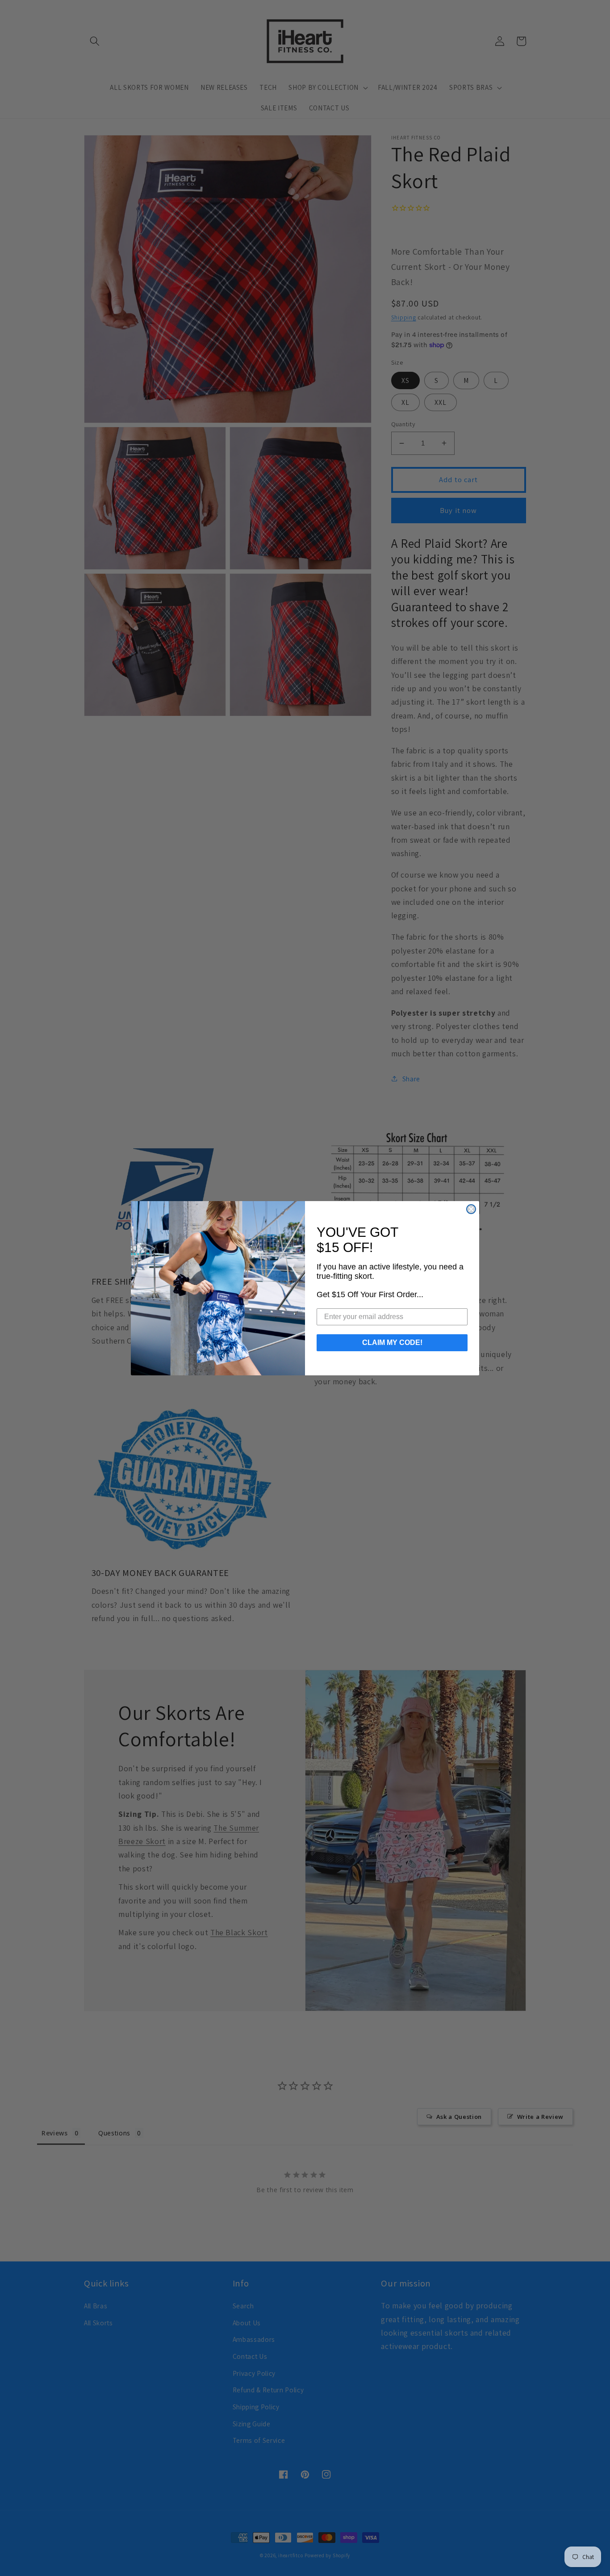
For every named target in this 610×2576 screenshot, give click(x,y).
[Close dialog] (471, 1209)
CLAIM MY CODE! (392, 1343)
